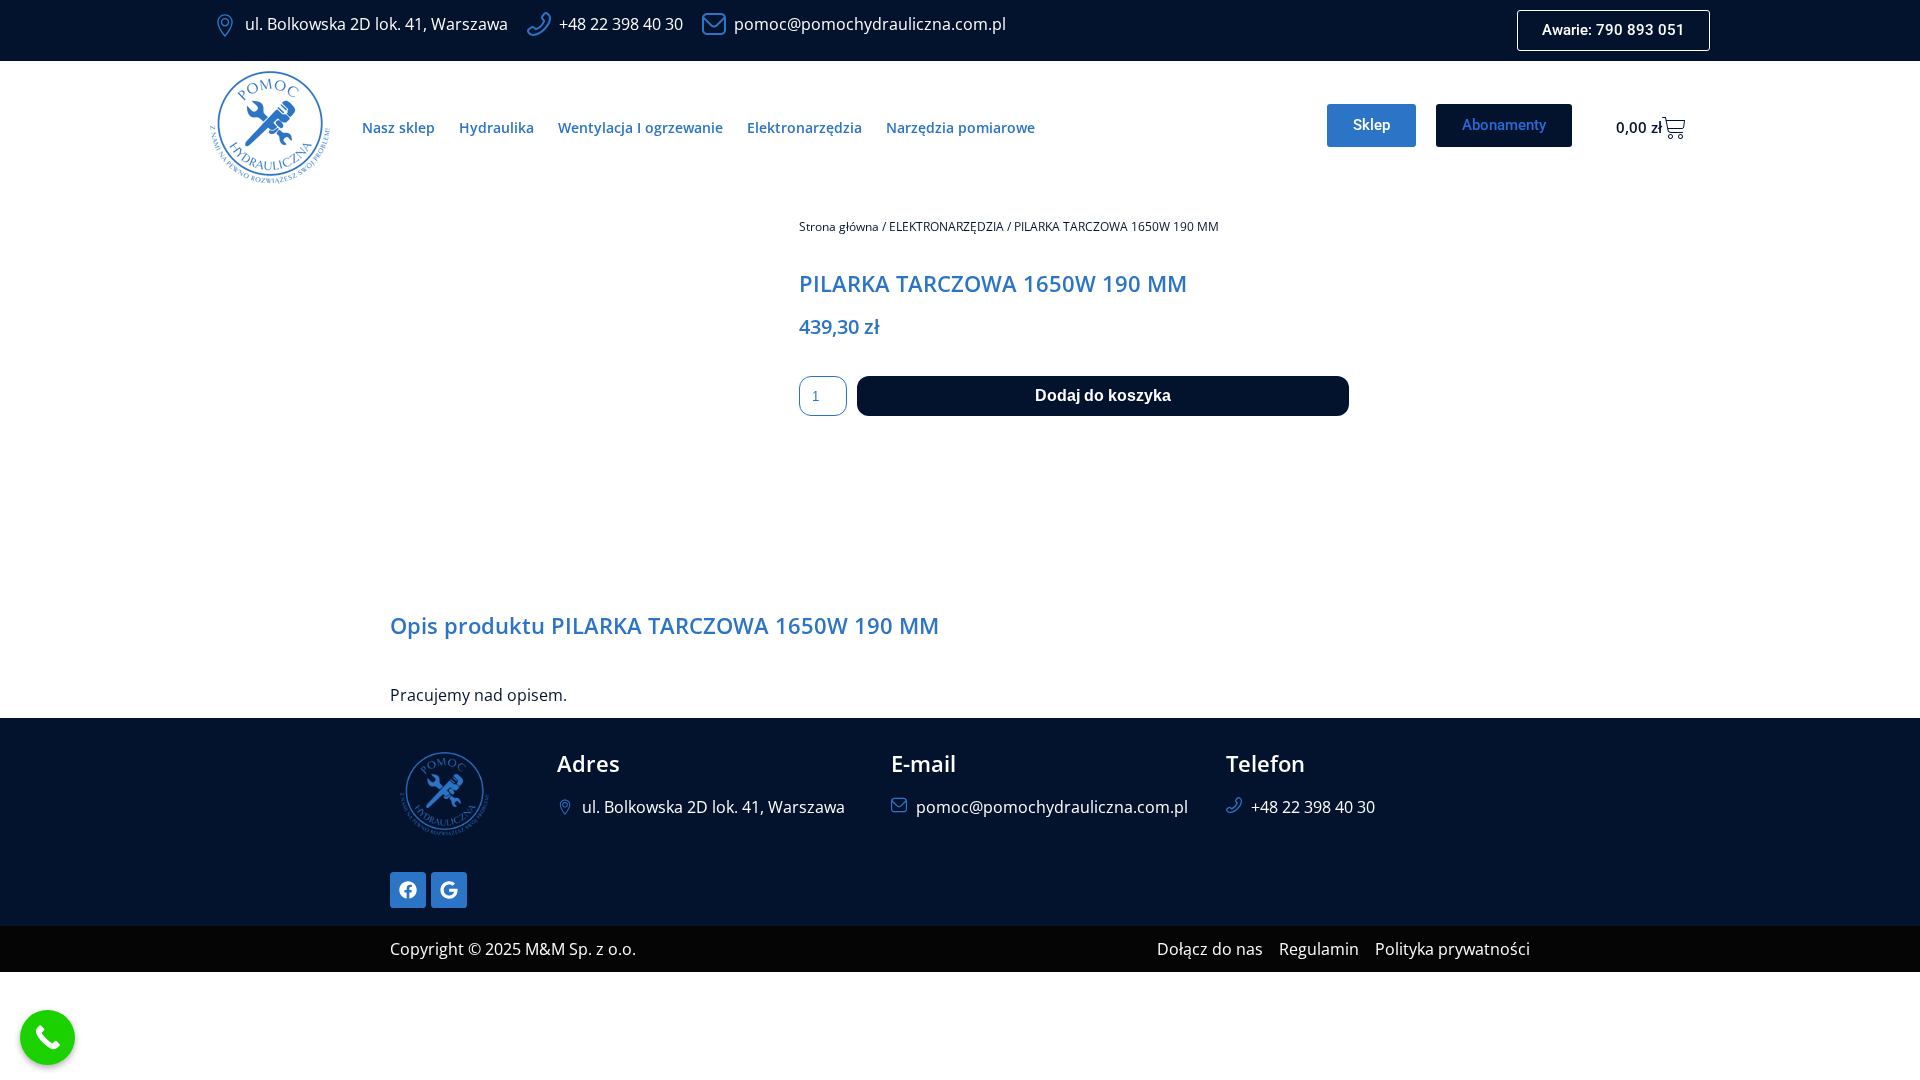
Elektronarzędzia (804, 127)
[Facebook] (408, 890)
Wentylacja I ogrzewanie (640, 127)
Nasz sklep (398, 127)
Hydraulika (496, 127)
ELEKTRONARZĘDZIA (946, 226)
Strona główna (839, 226)
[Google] (449, 890)
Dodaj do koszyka (1103, 395)
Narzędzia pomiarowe (960, 127)
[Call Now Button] (47, 1037)
